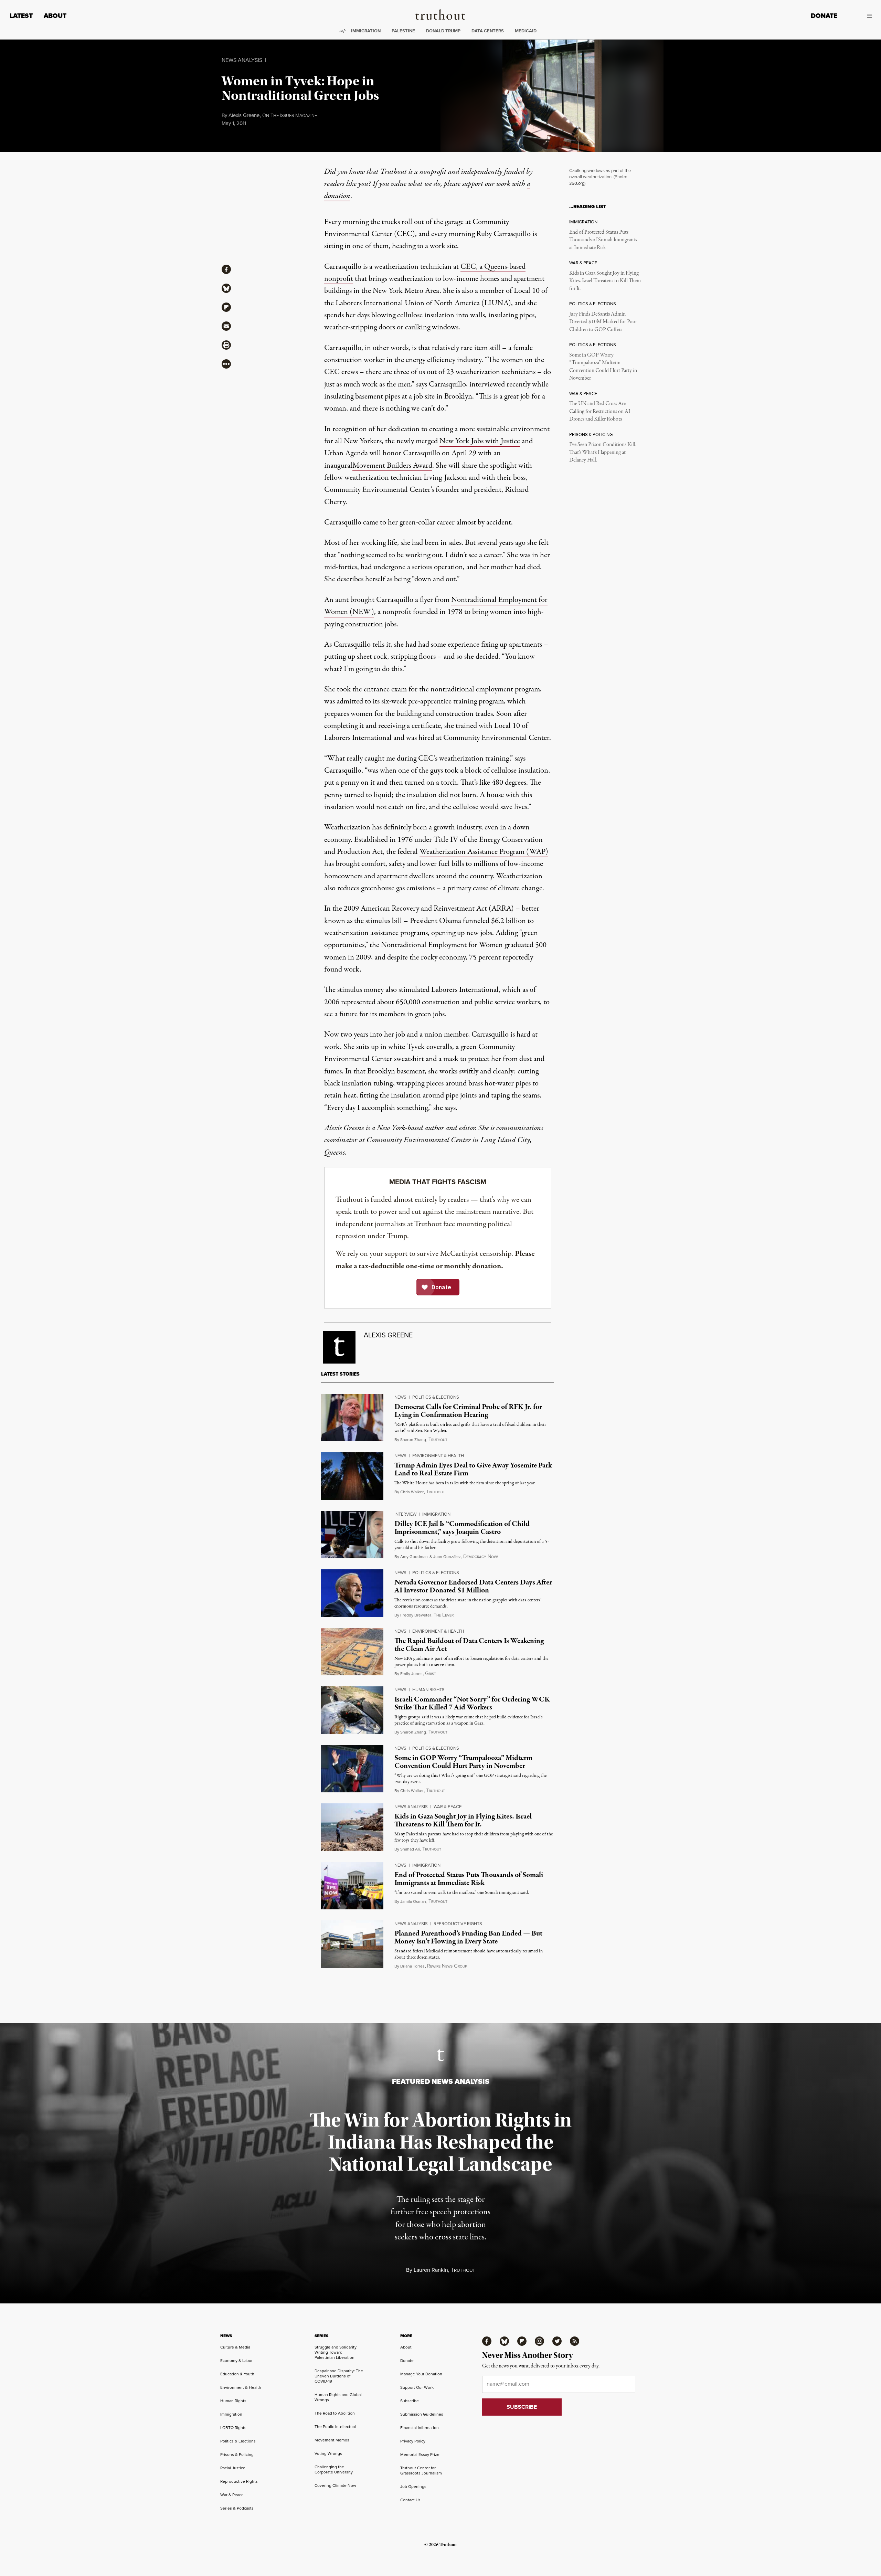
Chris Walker (412, 1492)
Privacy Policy (413, 2441)
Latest (21, 16)
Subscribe (410, 2401)
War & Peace (448, 1807)
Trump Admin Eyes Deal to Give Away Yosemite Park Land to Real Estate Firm (473, 1469)
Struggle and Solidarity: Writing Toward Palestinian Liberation (336, 2352)
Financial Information (420, 2428)
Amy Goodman (414, 1557)
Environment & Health (438, 1456)
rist (431, 1674)
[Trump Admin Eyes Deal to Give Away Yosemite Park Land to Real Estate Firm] (352, 1476)
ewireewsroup (447, 1966)
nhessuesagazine (290, 116)
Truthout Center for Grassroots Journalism (421, 2471)
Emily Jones (411, 1674)
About (55, 16)
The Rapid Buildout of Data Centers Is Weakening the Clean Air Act (469, 1645)
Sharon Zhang (413, 1440)
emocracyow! (480, 1557)
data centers (488, 31)
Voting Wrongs (328, 2453)
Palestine (403, 31)
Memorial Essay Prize (420, 2455)
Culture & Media (235, 2347)
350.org (577, 183)
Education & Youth (237, 2374)
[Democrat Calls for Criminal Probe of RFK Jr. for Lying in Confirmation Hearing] (352, 1418)
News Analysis (242, 60)
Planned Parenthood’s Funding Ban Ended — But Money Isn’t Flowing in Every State (468, 1937)
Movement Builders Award (392, 466)
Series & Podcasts (237, 2508)
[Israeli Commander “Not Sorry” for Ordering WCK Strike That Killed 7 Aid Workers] (352, 1710)
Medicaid (526, 31)
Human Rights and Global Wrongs (338, 2397)
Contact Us (410, 2500)
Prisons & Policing (237, 2455)
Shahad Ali (410, 1849)
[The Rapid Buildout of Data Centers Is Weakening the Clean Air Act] (352, 1652)
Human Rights (428, 1690)
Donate (824, 16)
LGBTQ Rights (233, 2428)
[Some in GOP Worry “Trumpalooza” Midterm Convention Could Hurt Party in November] (352, 1769)
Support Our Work (417, 2387)
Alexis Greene (244, 115)
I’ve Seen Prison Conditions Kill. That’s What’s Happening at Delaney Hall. (603, 452)
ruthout (438, 1440)
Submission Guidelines (422, 2414)
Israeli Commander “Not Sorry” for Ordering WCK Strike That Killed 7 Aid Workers (472, 1703)
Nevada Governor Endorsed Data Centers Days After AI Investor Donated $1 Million (473, 1586)
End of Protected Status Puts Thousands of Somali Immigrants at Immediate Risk (603, 240)
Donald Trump (443, 31)
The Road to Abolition (335, 2413)
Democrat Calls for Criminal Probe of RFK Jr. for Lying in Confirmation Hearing (468, 1411)
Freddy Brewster (416, 1615)
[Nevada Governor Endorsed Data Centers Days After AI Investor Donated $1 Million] (352, 1593)
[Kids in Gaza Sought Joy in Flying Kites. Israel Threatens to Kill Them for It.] (352, 1827)
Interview (405, 1514)
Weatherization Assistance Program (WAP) (484, 852)
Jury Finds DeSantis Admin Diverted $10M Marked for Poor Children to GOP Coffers (603, 322)
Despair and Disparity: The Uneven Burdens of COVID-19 (339, 2376)
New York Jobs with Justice (480, 441)
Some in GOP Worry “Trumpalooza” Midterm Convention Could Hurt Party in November (603, 367)
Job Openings (413, 2487)
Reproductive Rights (458, 1924)
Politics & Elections (436, 1397)
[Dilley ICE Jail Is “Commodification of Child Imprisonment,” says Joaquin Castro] (352, 1535)
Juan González (447, 1557)
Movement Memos (332, 2440)
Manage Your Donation (421, 2374)
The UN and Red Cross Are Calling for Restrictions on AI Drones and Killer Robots (600, 411)
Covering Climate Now (335, 2485)
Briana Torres (412, 1966)
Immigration (366, 31)
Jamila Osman (413, 1901)
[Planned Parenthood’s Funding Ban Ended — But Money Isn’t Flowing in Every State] (352, 1944)
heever (444, 1615)
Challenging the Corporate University (334, 2469)
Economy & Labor (236, 2361)
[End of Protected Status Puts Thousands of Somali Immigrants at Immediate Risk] (352, 1886)
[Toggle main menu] (860, 16)
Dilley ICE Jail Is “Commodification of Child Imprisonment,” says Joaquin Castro (462, 1528)
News (400, 1397)
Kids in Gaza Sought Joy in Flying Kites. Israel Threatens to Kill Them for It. (605, 281)
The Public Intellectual (335, 2427)
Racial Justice (233, 2468)
